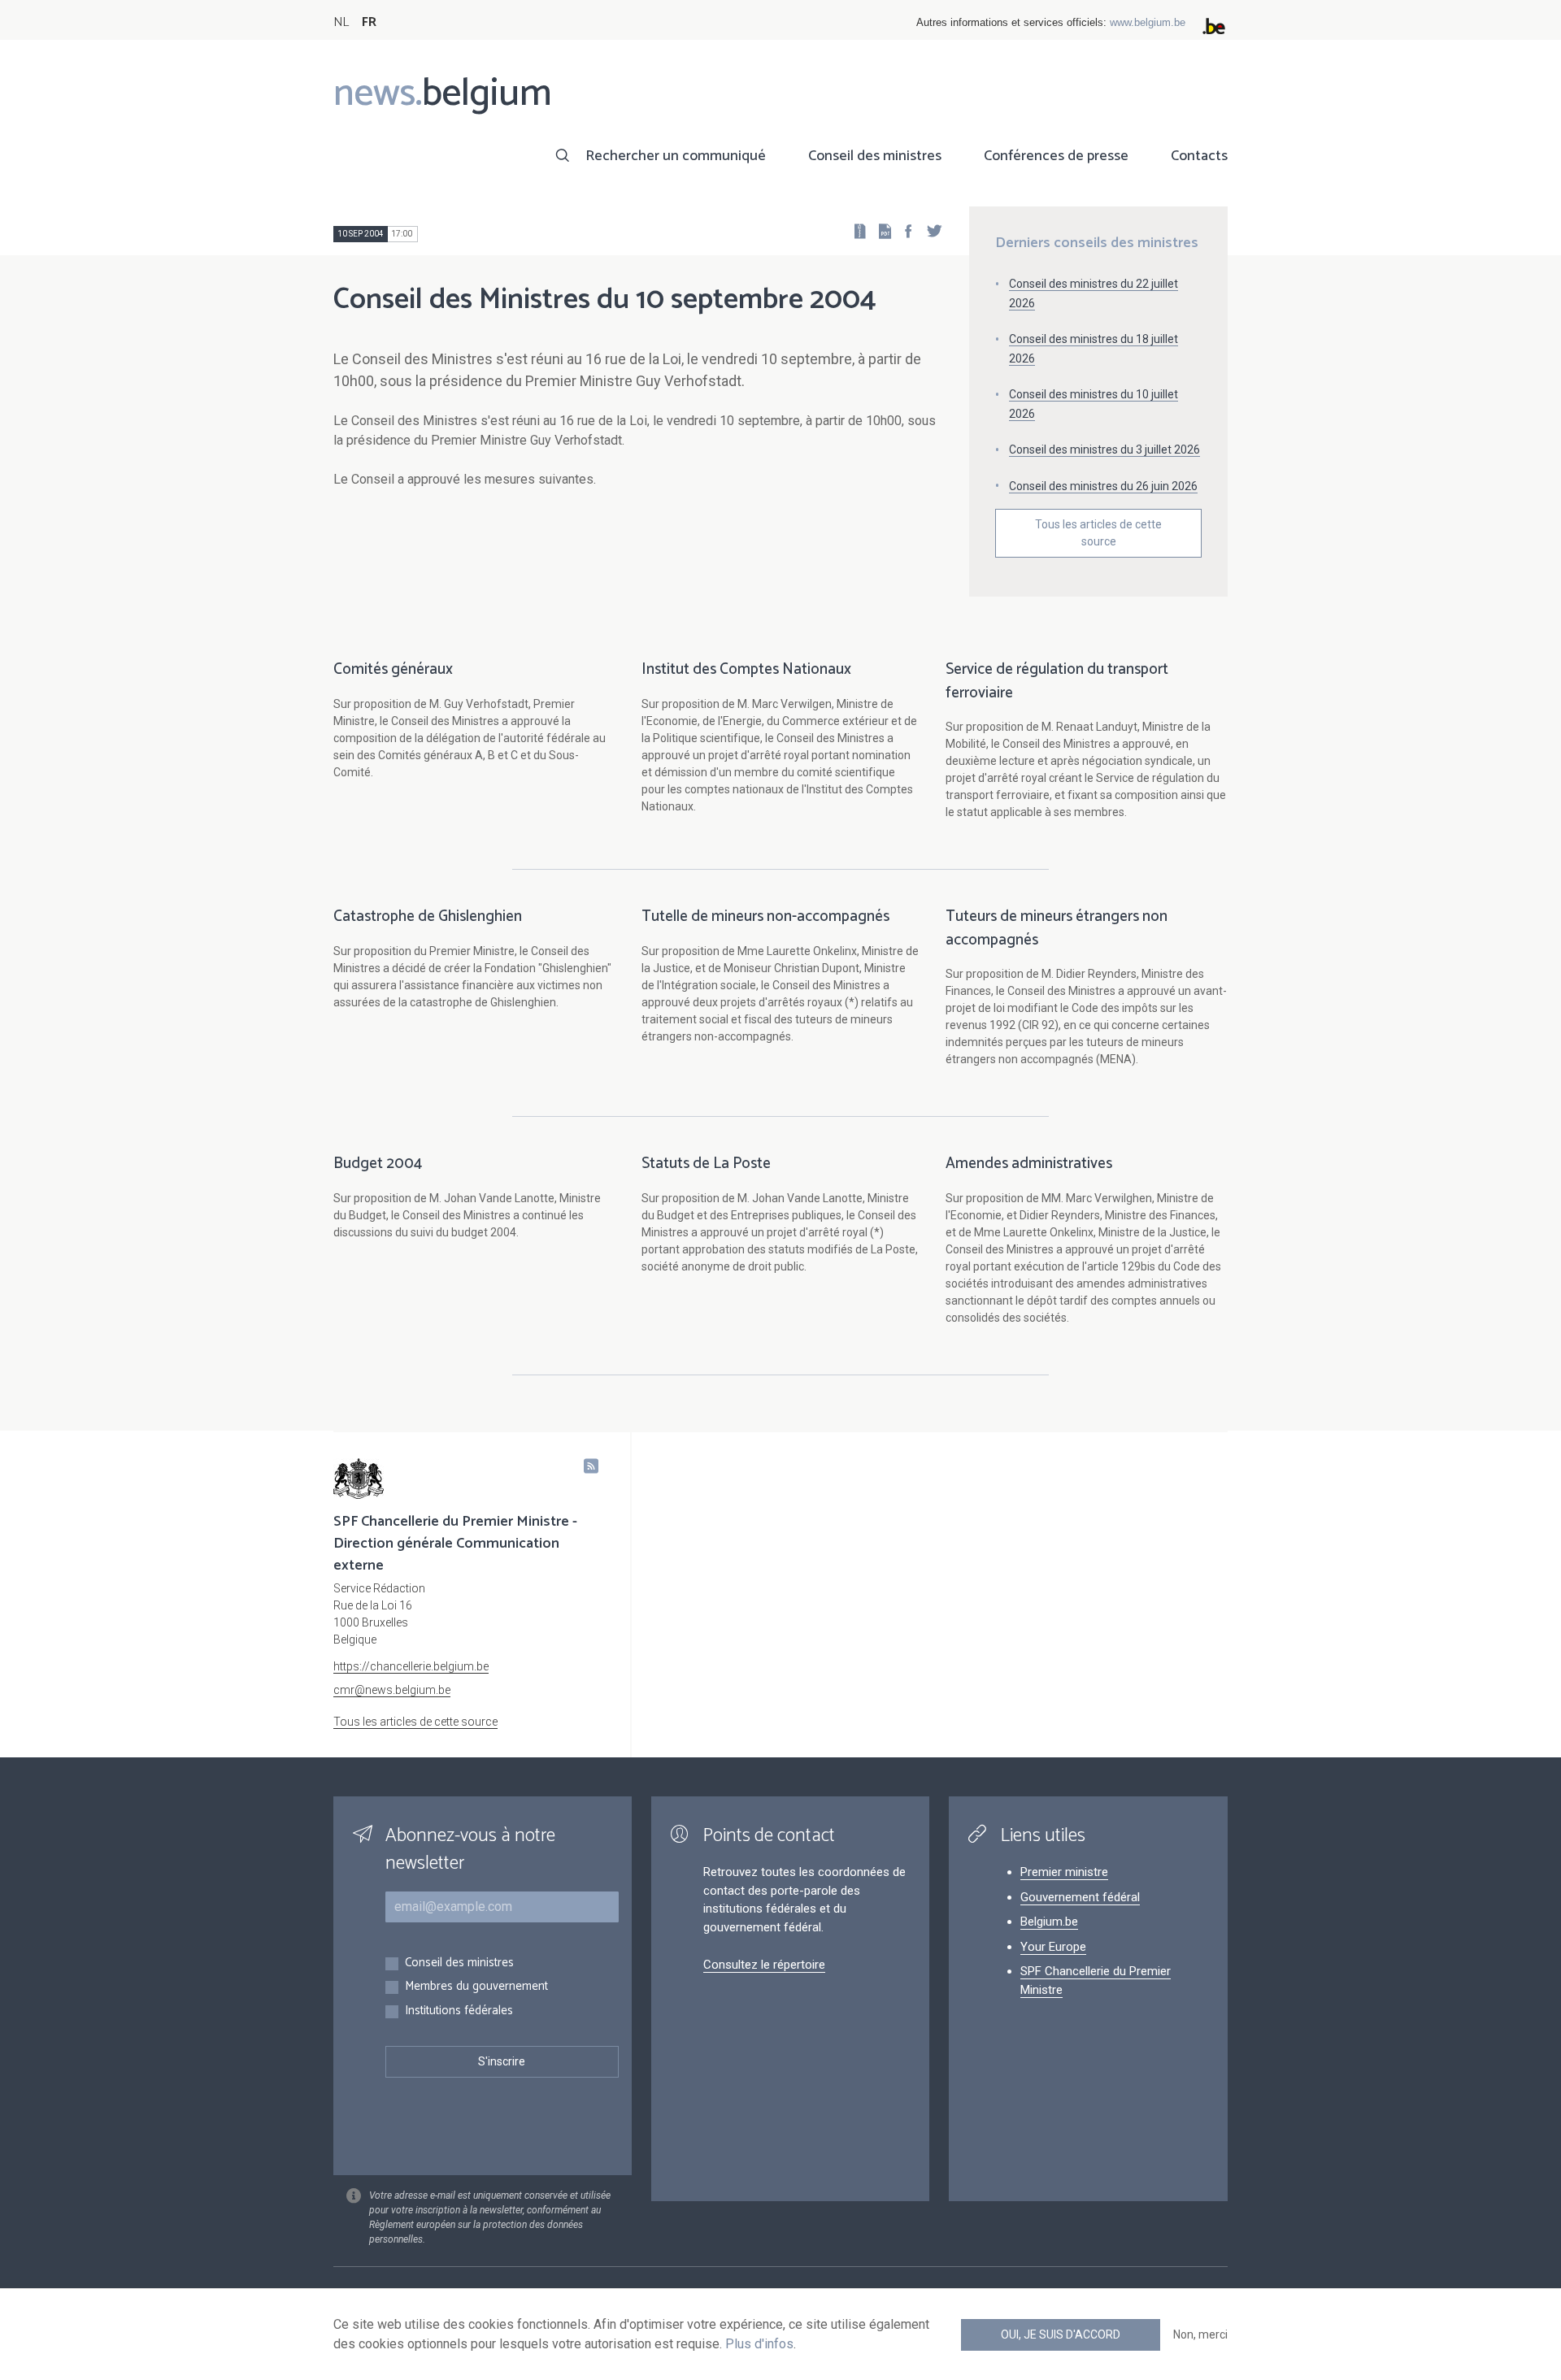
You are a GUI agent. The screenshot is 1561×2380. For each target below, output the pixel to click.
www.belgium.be (1148, 22)
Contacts (1199, 156)
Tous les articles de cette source (1098, 533)
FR (369, 22)
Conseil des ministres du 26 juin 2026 (1103, 486)
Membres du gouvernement (476, 1987)
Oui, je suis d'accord (1061, 2334)
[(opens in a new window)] (903, 230)
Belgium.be (1049, 1922)
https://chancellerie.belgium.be (411, 1666)
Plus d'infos (759, 2344)
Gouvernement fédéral (1080, 1897)
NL (341, 22)
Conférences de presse (1056, 156)
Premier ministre (1064, 1872)
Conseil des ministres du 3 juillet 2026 (1104, 450)
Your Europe (1053, 1947)
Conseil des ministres (875, 156)
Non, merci (1200, 2334)
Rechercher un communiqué (676, 156)
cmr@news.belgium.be (392, 1690)
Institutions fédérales (459, 2011)
